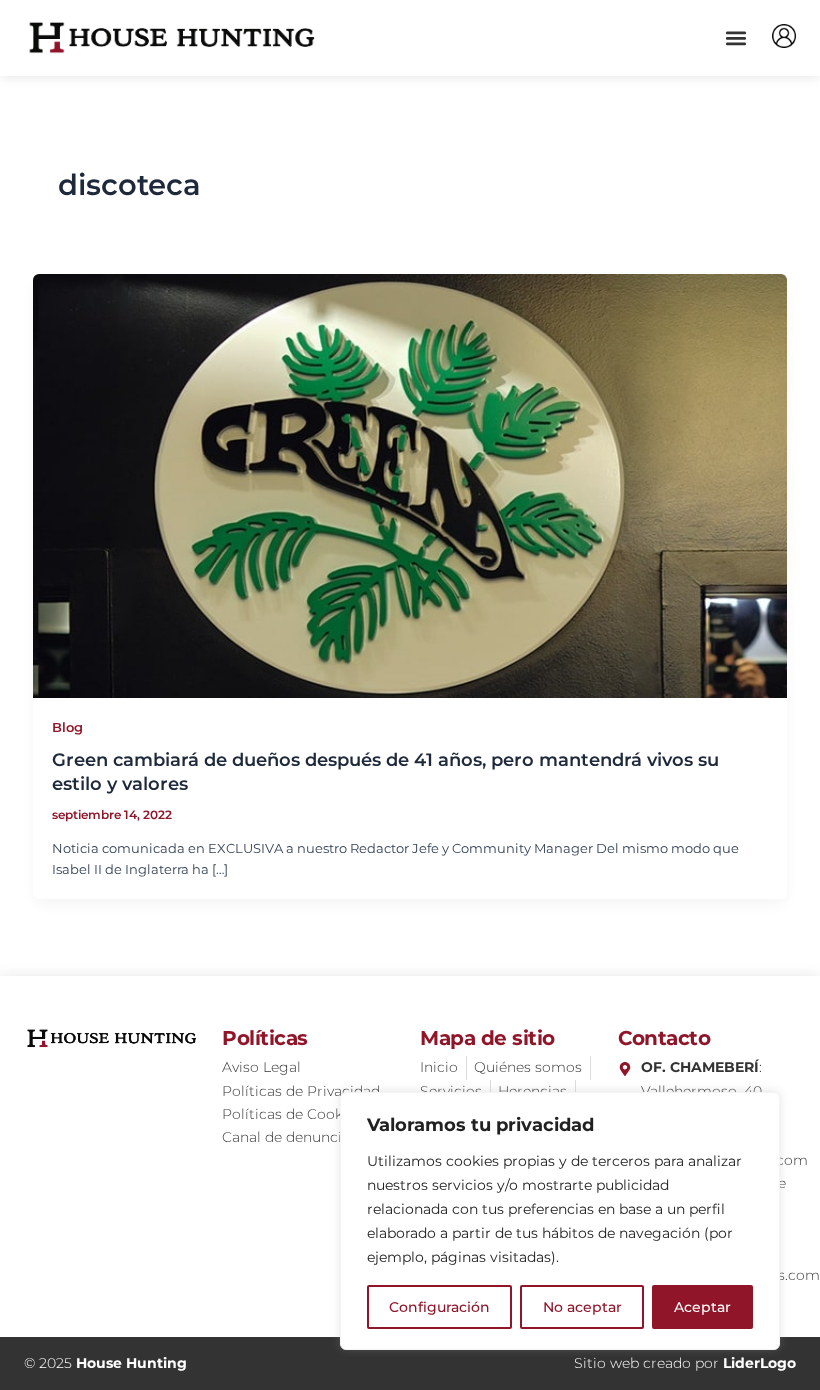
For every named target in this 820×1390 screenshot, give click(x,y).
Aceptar (702, 1307)
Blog (67, 727)
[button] (735, 37)
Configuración (439, 1307)
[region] (560, 1221)
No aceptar (582, 1307)
